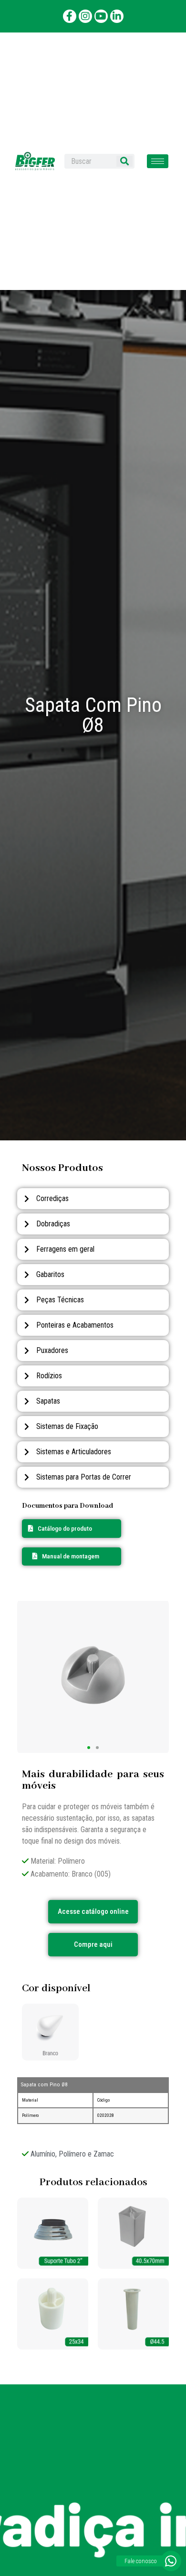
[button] (66, 1556)
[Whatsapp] (171, 2561)
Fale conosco (141, 2561)
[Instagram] (85, 16)
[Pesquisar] (124, 161)
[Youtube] (101, 16)
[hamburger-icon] (158, 161)
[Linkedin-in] (117, 16)
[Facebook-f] (70, 16)
